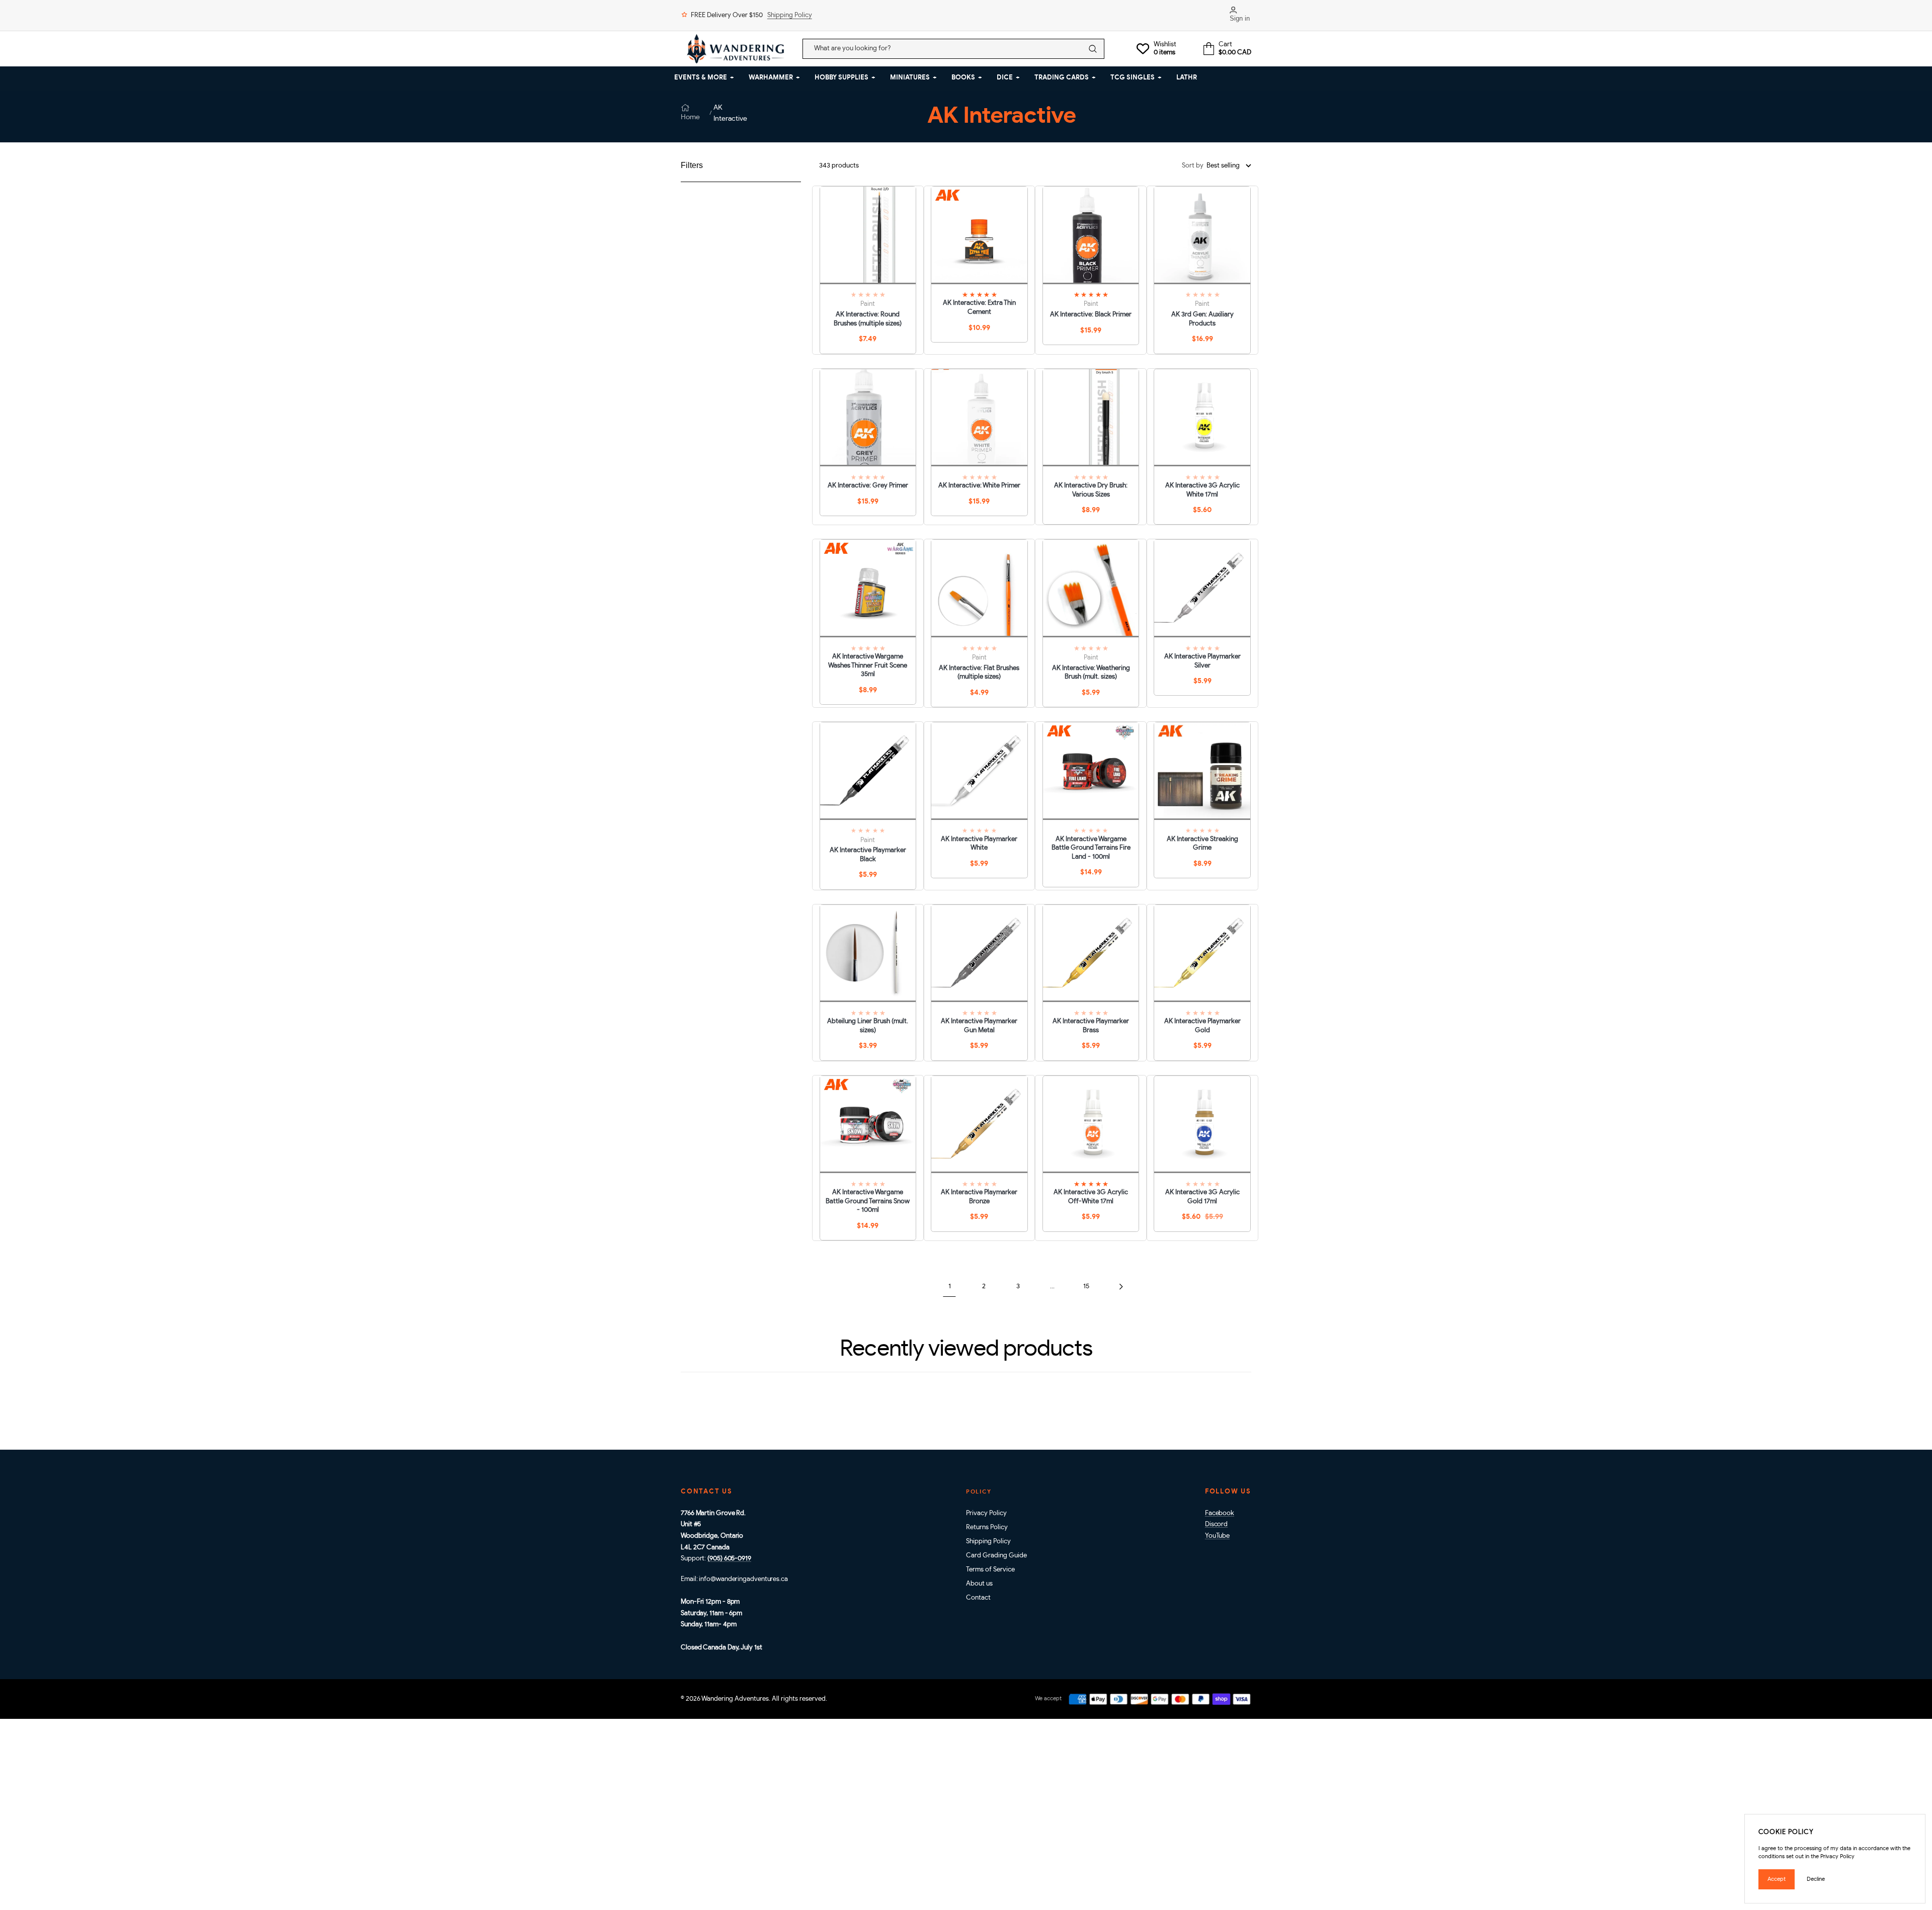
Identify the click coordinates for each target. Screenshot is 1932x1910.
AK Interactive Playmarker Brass (1091, 1026)
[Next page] (1121, 1286)
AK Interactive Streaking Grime (1202, 844)
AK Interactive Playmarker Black (868, 855)
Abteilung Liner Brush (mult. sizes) (868, 1026)
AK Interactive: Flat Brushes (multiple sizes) (979, 673)
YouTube (1217, 1536)
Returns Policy (987, 1527)
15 (1086, 1286)
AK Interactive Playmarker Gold (1202, 1026)
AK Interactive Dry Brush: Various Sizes (1091, 490)
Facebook (1220, 1513)
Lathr (1187, 78)
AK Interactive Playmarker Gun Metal (979, 1026)
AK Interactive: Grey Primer (868, 486)
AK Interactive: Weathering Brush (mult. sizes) (1091, 673)
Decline (1816, 1879)
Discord (1216, 1524)
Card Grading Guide (996, 1556)
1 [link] (950, 1286)
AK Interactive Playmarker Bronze (979, 1197)
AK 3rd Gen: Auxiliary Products (1202, 319)
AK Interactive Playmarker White (979, 844)
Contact (978, 1598)
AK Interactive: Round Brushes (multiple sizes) (868, 319)
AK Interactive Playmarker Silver (1202, 661)
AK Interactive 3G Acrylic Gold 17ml (1202, 1197)
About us (979, 1584)
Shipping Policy (790, 15)
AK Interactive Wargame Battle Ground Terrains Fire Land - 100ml (1091, 848)
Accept (1777, 1879)
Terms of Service (990, 1570)
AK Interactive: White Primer (979, 486)
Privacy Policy (986, 1513)
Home (690, 117)
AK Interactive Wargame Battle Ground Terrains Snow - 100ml (868, 1201)
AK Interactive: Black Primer (1091, 315)
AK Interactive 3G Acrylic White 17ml (1202, 490)
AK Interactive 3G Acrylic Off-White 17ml (1091, 1197)
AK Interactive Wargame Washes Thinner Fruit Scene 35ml (868, 666)
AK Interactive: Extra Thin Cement (979, 308)
